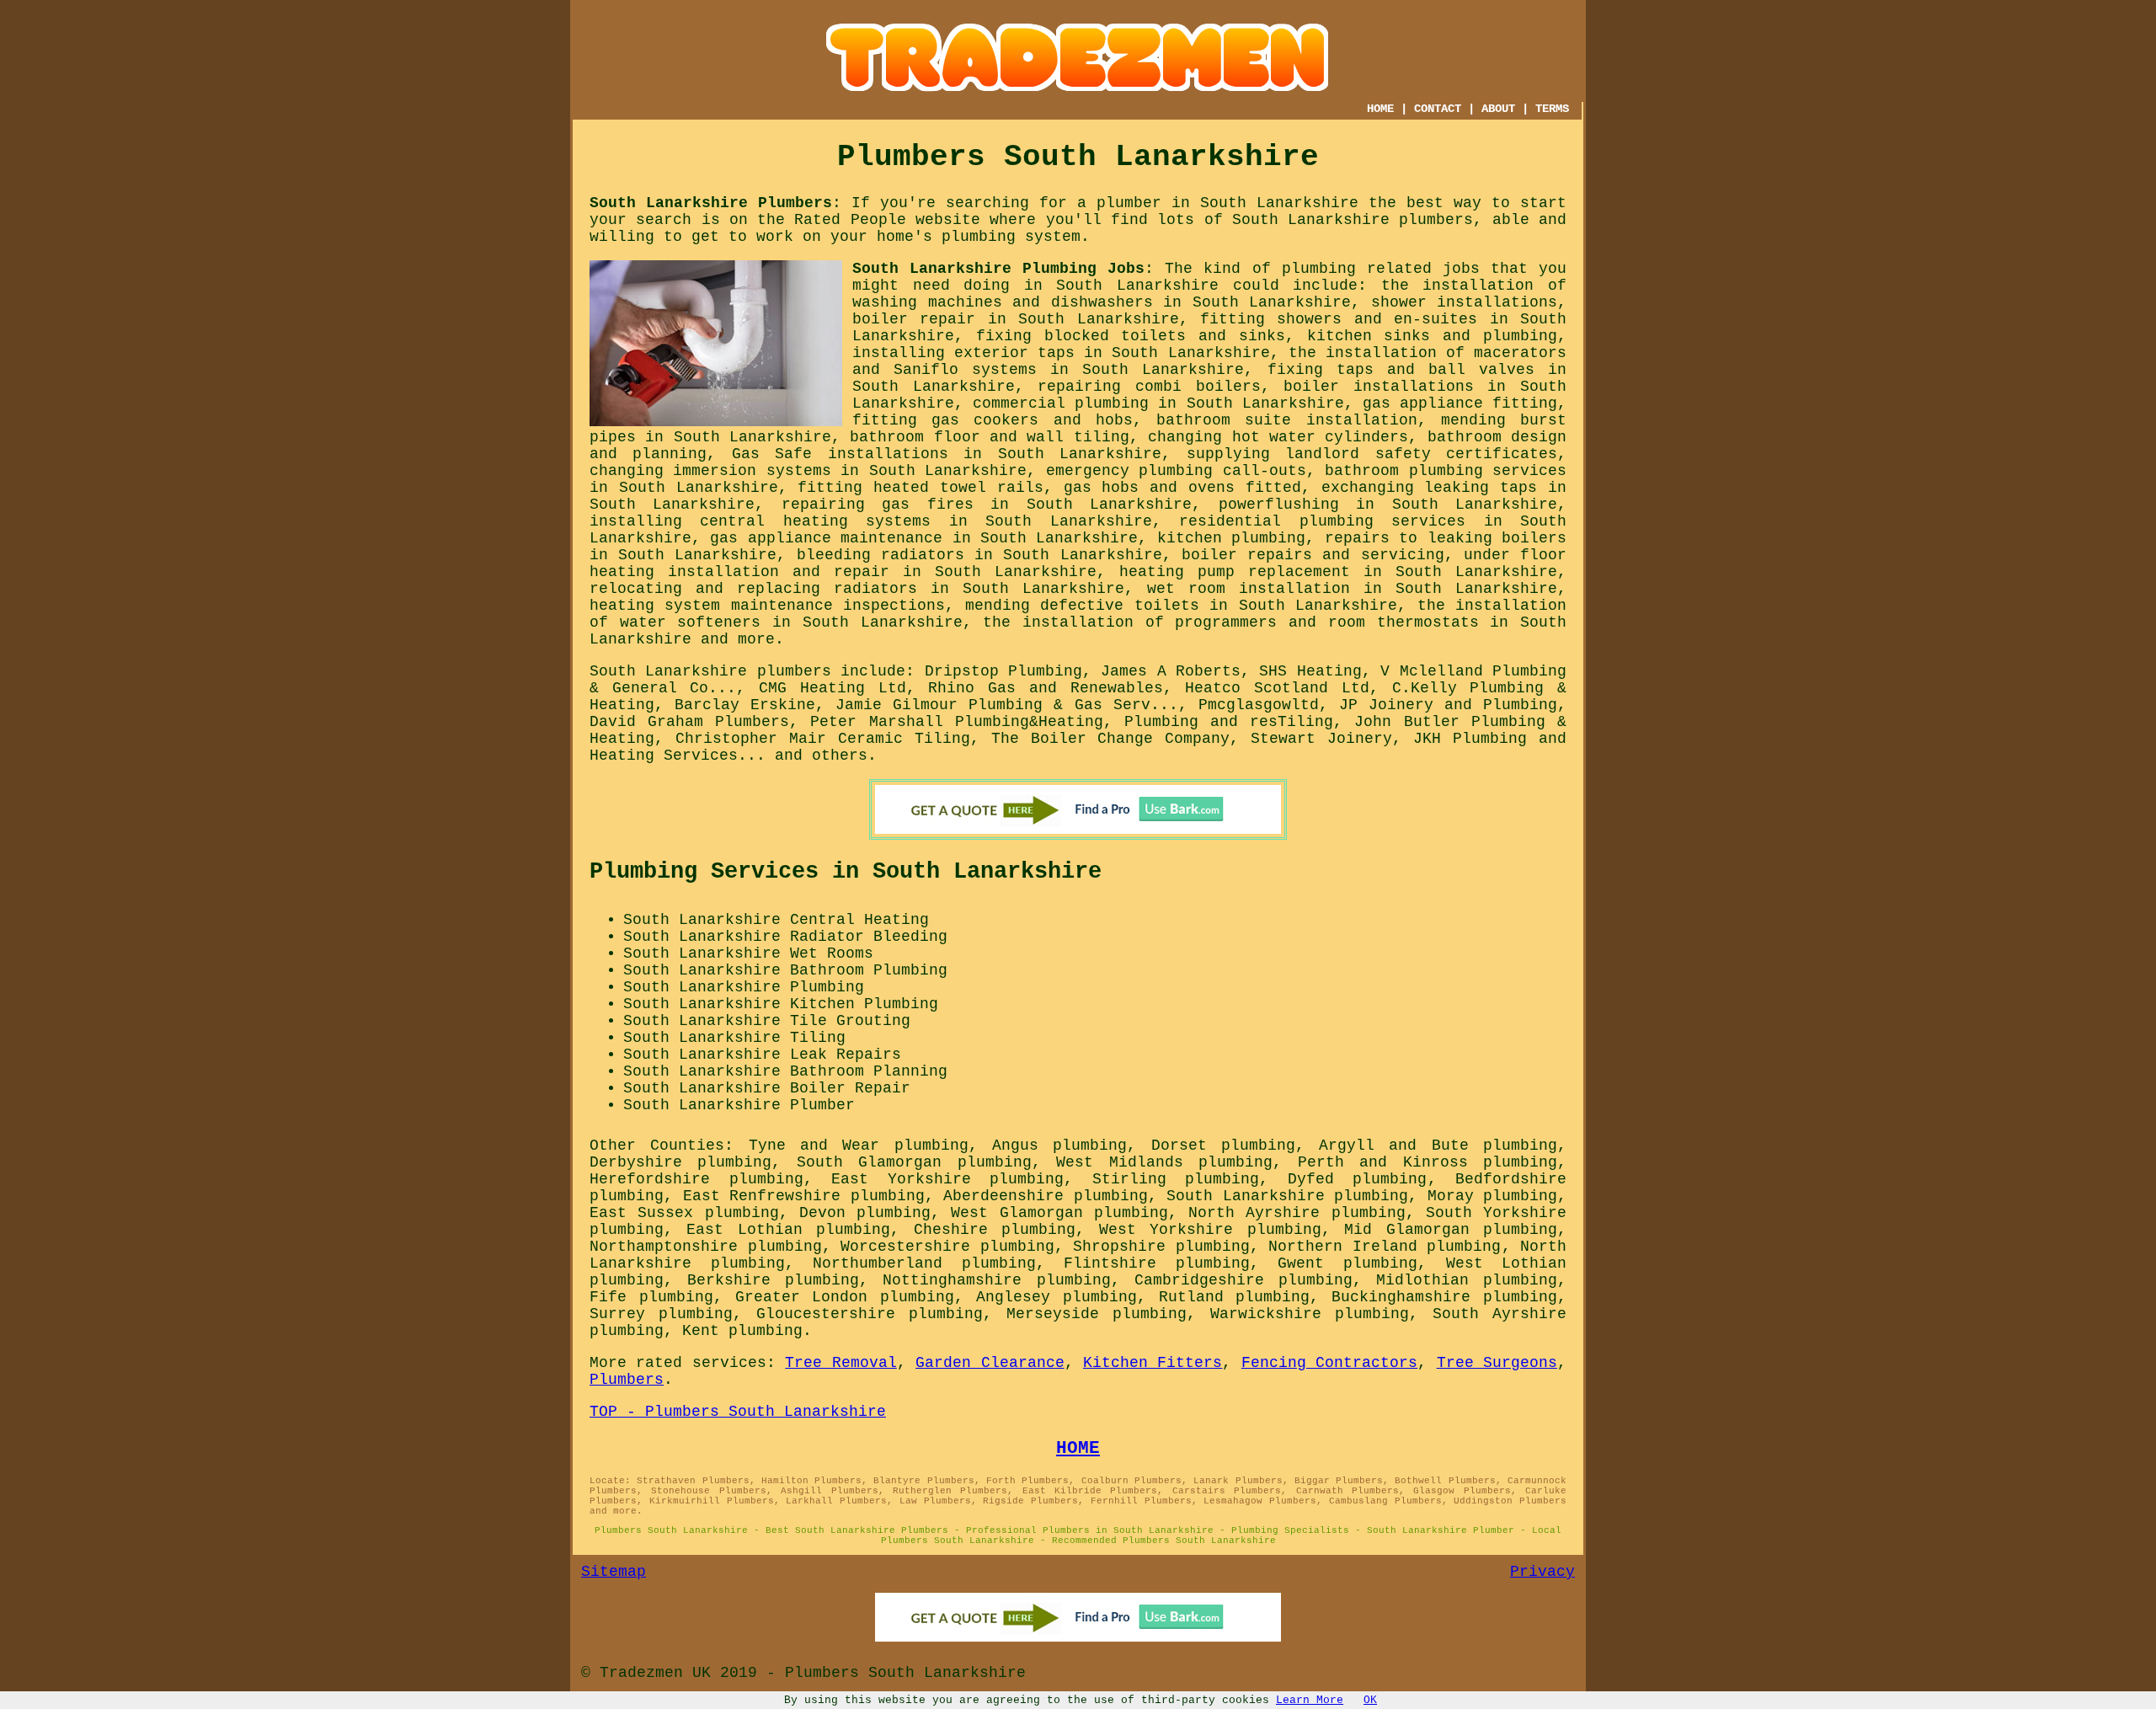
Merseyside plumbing (1097, 1314)
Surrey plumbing (661, 1314)
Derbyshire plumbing (680, 1162)
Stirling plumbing (1176, 1179)
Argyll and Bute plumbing (1438, 1146)
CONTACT (1438, 109)
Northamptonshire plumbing (706, 1247)
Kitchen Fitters (1153, 1363)
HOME (1380, 109)
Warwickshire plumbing (1310, 1314)
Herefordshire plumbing (696, 1179)
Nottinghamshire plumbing (996, 1280)
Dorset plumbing (1223, 1146)
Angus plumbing (1059, 1146)
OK (1370, 1700)
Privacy (1542, 1572)
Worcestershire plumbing (947, 1247)
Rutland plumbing (1235, 1297)
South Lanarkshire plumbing (1287, 1196)
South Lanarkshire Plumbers (711, 203)
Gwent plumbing (1347, 1263)
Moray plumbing (1493, 1196)
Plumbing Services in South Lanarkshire (846, 872)
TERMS (1552, 109)
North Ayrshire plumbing (1297, 1213)
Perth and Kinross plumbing (1428, 1162)
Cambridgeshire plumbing (1243, 1280)
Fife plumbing (651, 1297)
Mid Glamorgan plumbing (1451, 1230)
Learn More (1310, 1700)
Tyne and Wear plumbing (859, 1146)
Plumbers (627, 1380)
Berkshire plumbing (773, 1280)
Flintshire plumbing (1157, 1263)
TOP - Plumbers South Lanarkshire (738, 1412)
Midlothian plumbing (1467, 1280)
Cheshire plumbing (995, 1230)
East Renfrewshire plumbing (804, 1196)
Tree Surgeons (1497, 1363)
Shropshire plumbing (1161, 1247)
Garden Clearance (990, 1363)
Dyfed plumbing (1358, 1179)
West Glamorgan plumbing (1059, 1213)
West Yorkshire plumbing (1210, 1230)
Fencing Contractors (1329, 1363)
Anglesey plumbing (1057, 1297)
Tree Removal (841, 1363)
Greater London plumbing (845, 1297)
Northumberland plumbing (924, 1263)
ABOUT (1498, 109)
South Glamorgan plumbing (914, 1162)
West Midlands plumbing (1164, 1162)
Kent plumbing (742, 1331)
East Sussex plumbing (684, 1213)
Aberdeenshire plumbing (1046, 1196)
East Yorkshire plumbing (947, 1179)
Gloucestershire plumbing (870, 1314)
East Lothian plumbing (788, 1230)
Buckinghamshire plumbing (1444, 1297)
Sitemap (614, 1572)
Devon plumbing (865, 1213)
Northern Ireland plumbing (1385, 1247)
